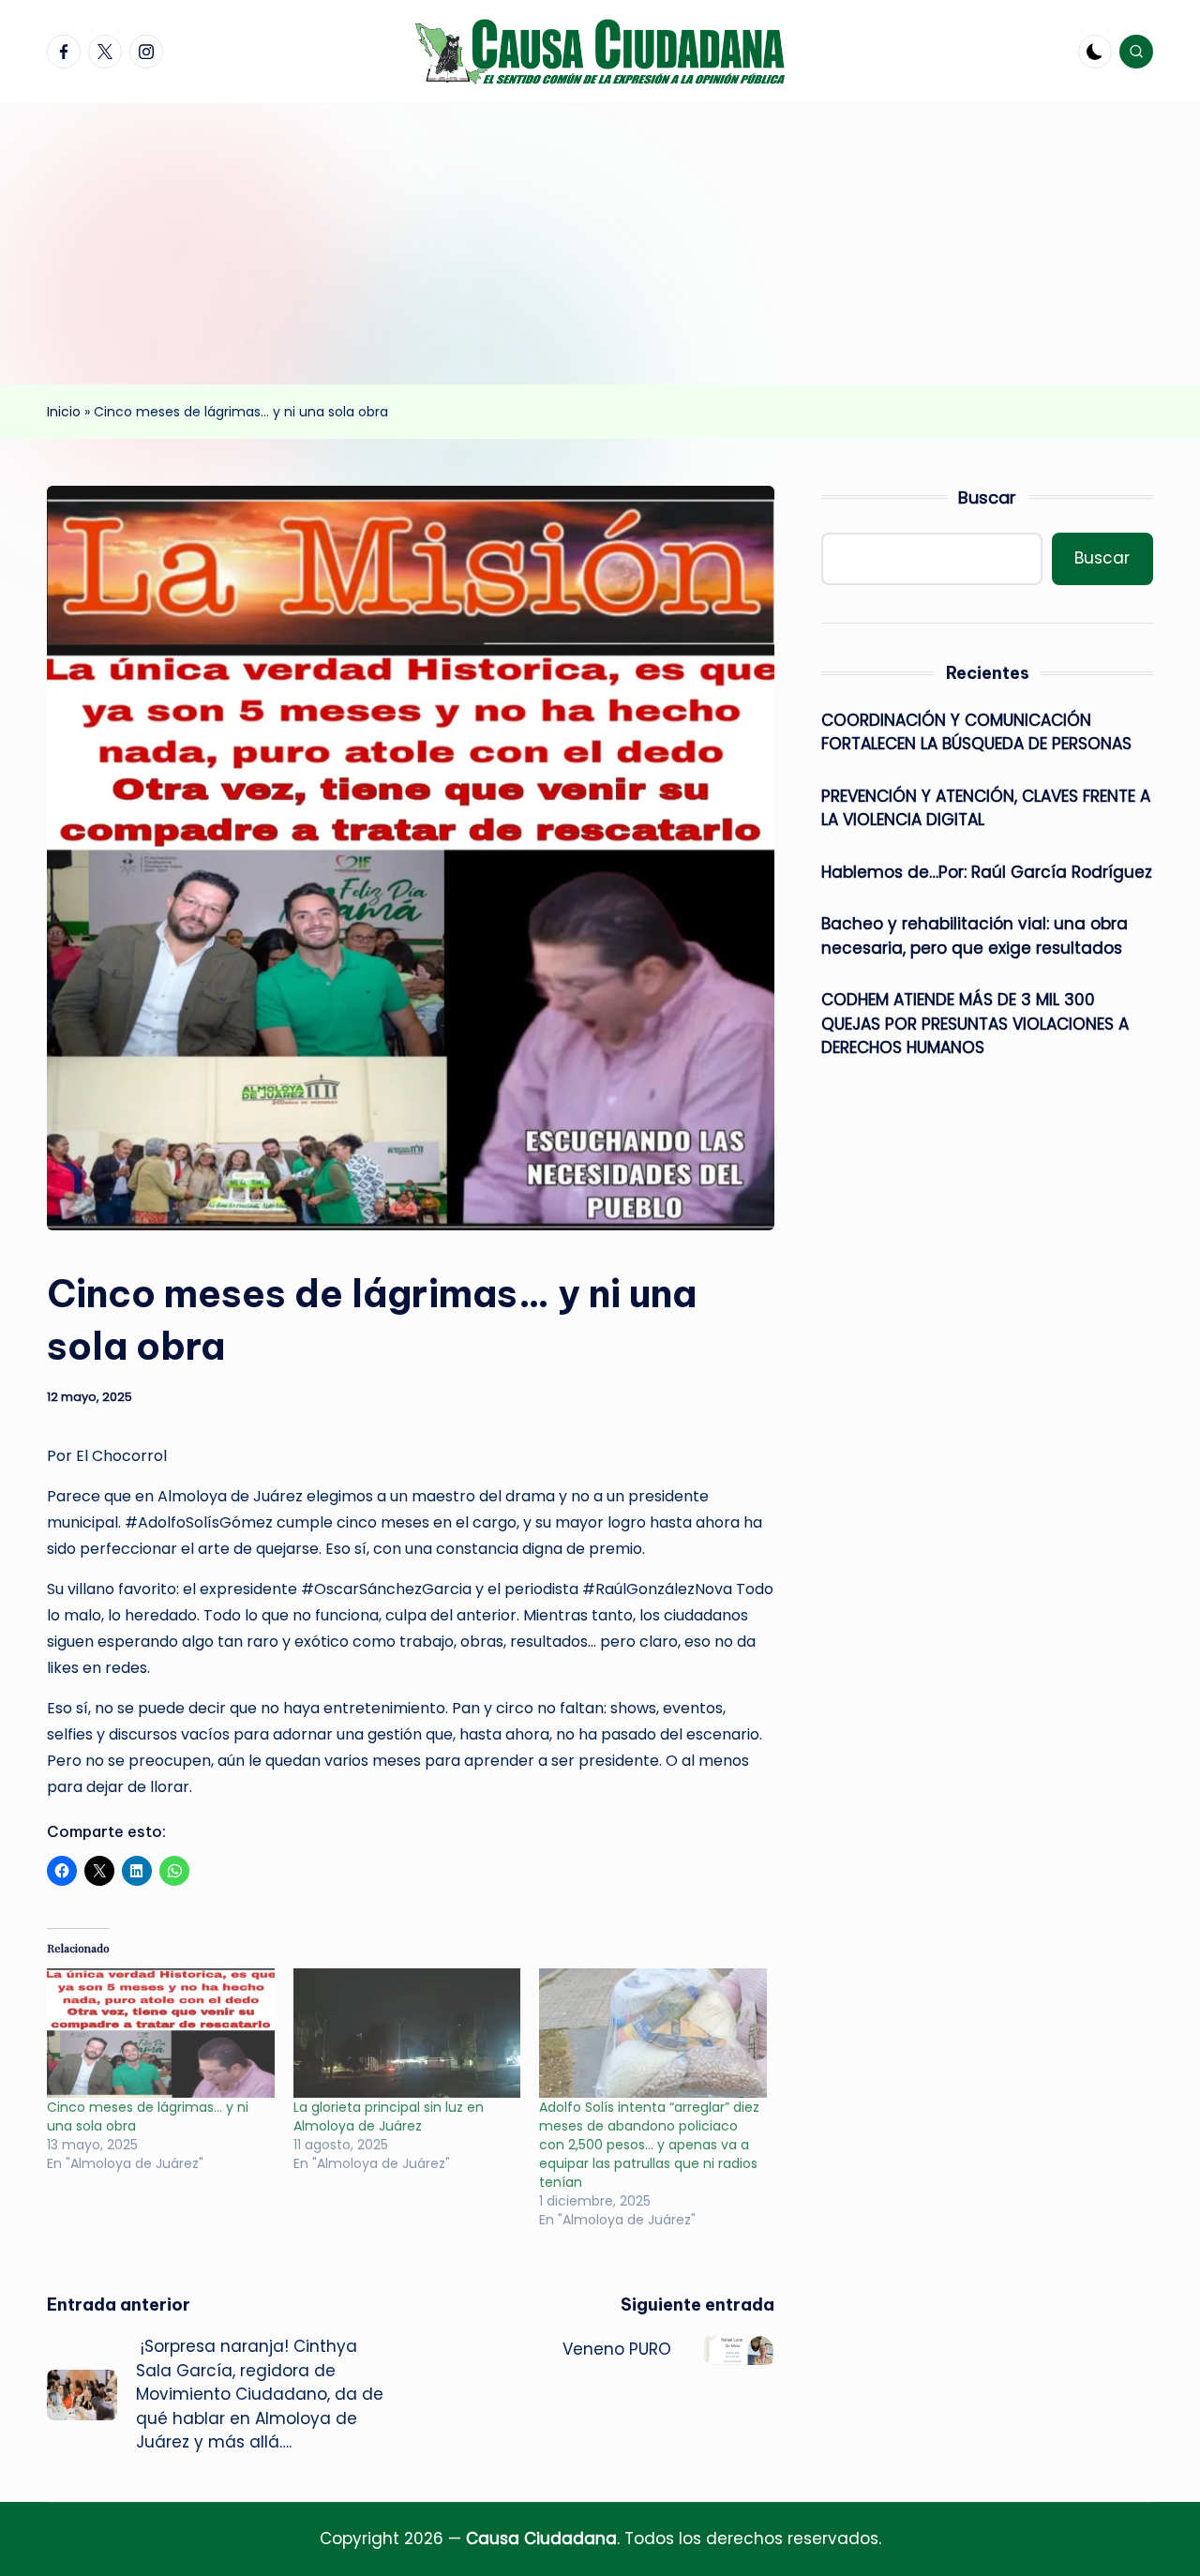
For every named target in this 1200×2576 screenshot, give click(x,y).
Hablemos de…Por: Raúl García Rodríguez (987, 872)
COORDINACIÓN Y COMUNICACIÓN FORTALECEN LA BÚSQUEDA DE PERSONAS (976, 732)
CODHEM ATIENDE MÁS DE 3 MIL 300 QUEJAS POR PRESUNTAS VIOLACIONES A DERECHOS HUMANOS (975, 1024)
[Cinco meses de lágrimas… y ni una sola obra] (161, 2034)
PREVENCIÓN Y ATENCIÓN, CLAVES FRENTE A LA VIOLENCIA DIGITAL (986, 808)
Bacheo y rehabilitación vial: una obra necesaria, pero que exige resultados (975, 936)
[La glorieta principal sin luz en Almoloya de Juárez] (407, 2034)
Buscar (987, 497)
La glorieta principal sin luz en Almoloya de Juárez (389, 2117)
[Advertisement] (600, 244)
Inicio (64, 412)
